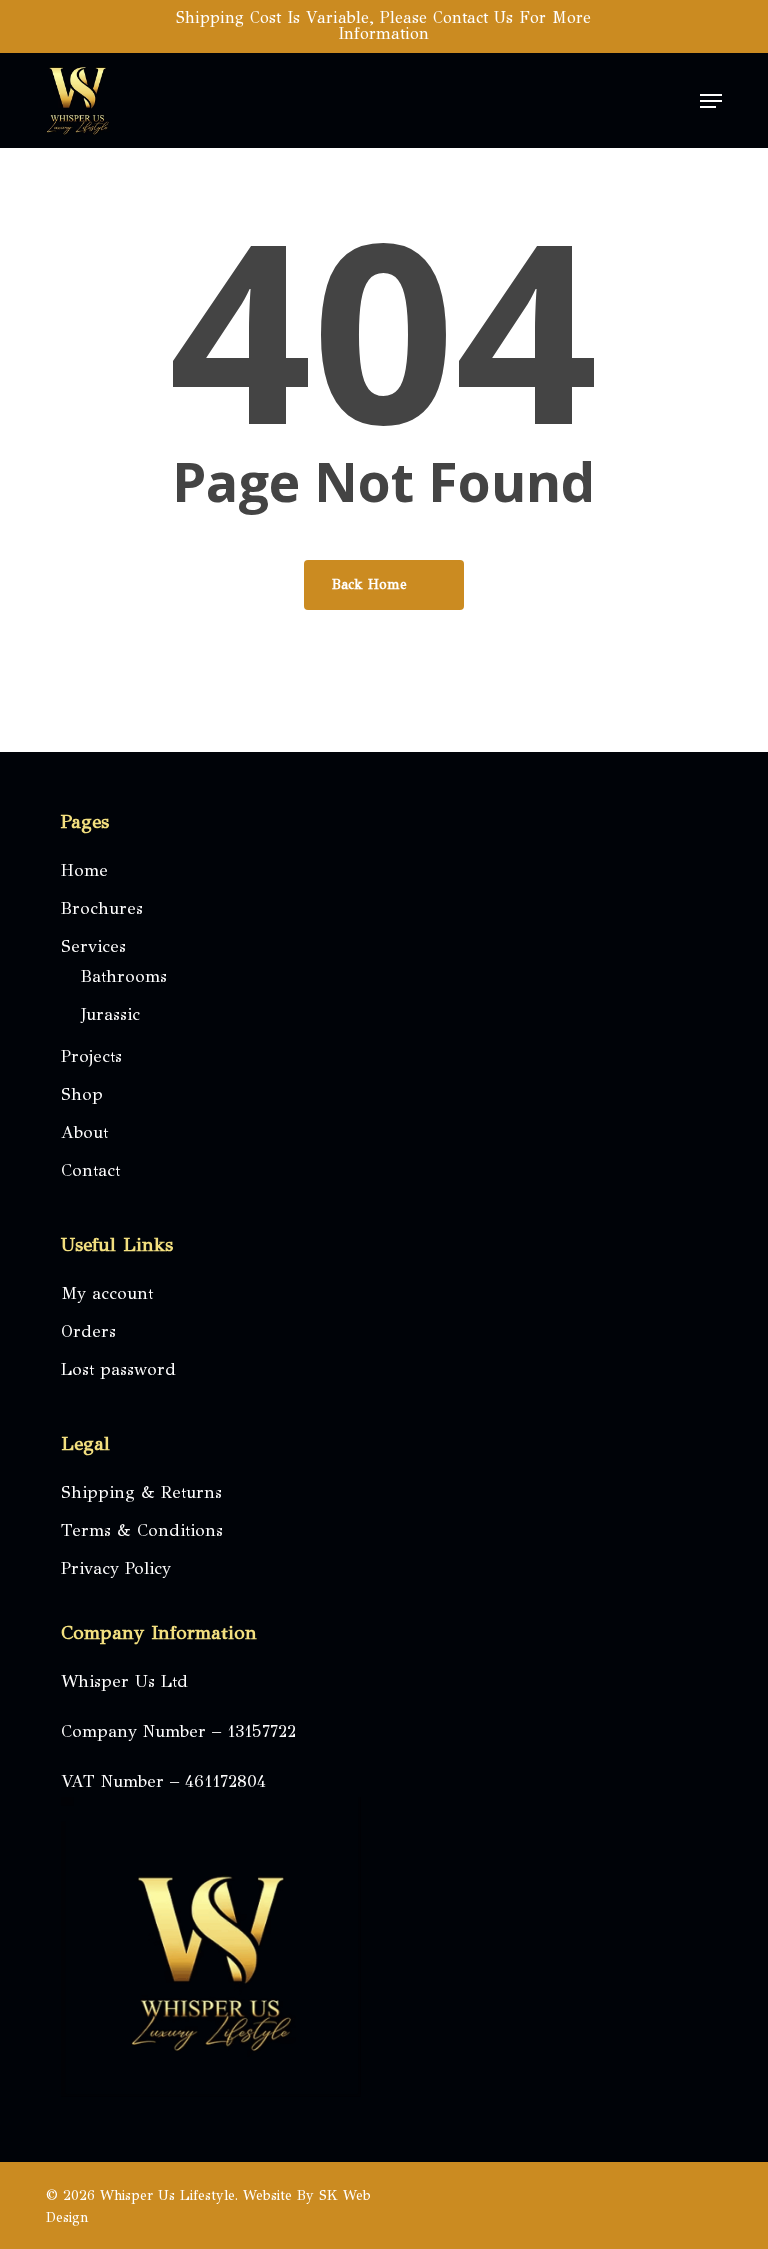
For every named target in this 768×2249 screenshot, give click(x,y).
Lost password (118, 1369)
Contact (90, 1170)
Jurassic (110, 1014)
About (84, 1132)
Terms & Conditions (142, 1530)
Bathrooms (124, 976)
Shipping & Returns (141, 1492)
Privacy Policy (116, 1568)
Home (84, 870)
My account (107, 1293)
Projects (91, 1056)
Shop (82, 1094)
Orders (88, 1331)
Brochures (102, 908)
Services (93, 946)
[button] (711, 101)
